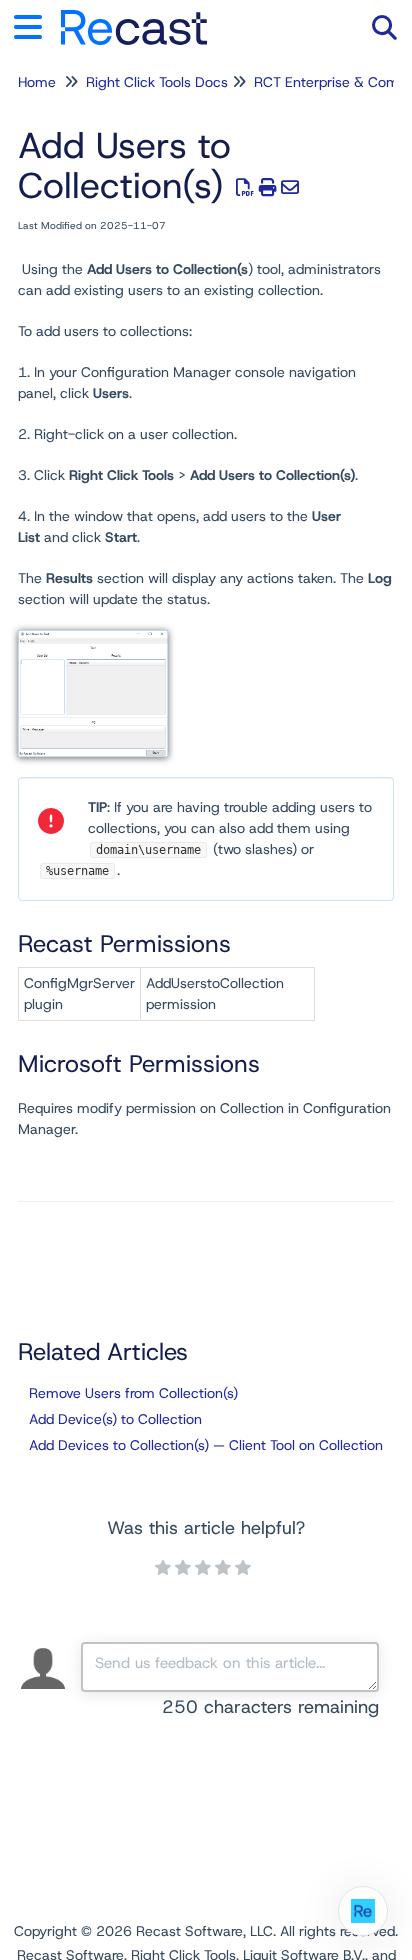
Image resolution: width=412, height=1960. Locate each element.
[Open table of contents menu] (35, 24)
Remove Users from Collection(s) (133, 1393)
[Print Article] (268, 188)
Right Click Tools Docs (157, 82)
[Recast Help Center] (134, 17)
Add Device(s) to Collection (115, 1419)
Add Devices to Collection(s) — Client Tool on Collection (206, 1445)
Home (37, 82)
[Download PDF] (245, 188)
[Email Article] (290, 188)
